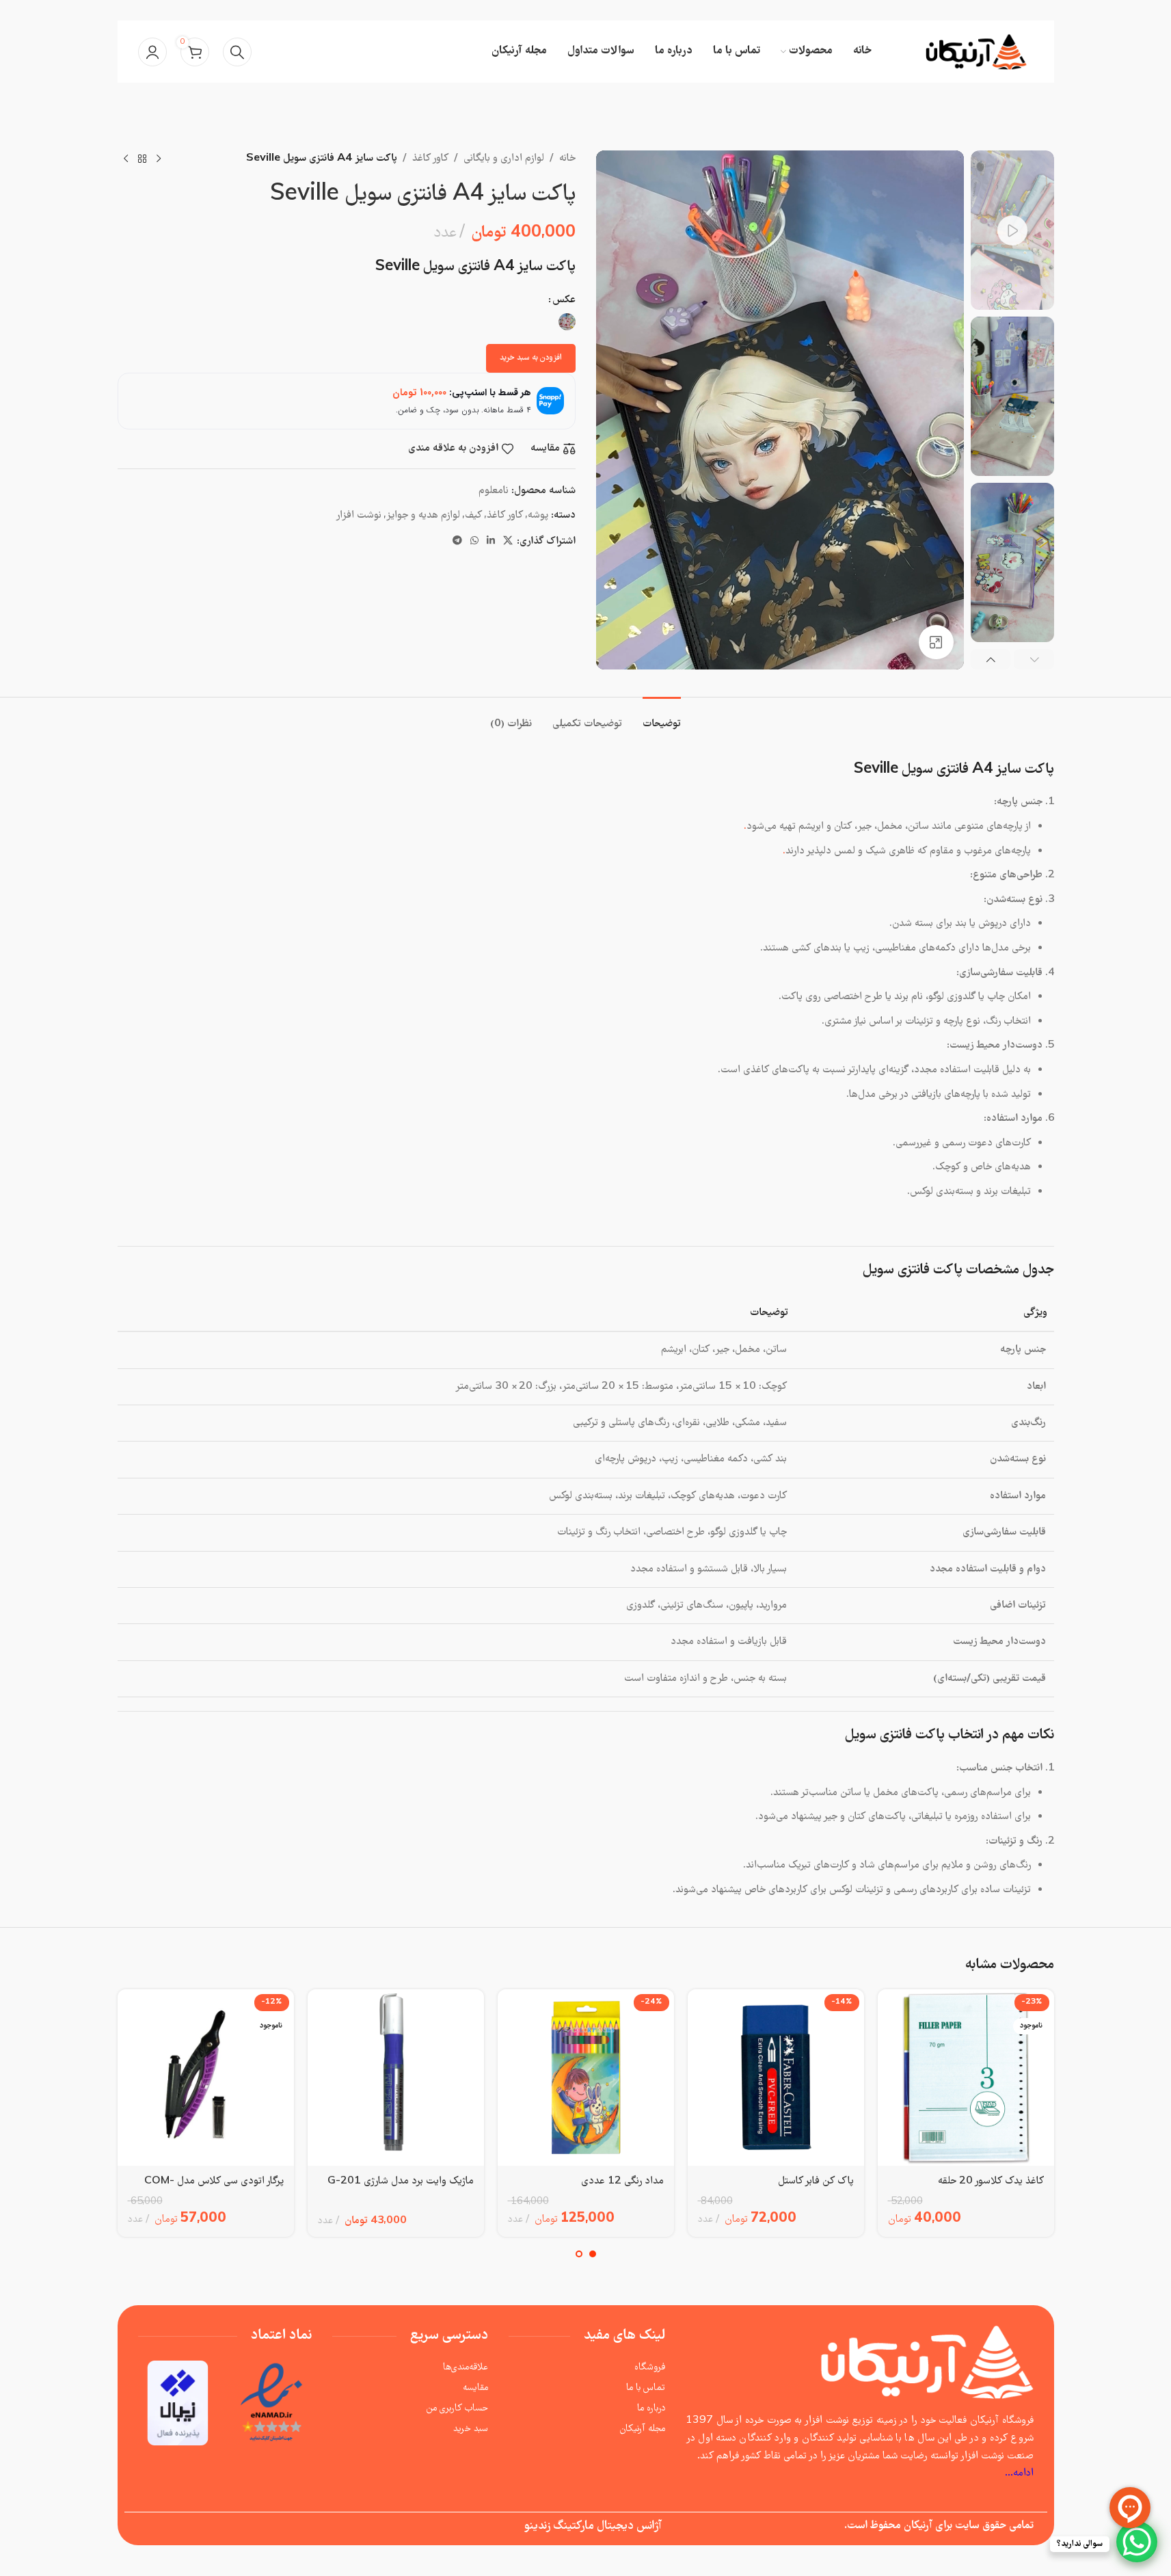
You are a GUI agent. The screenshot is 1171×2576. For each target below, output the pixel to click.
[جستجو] (237, 52)
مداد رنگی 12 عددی (622, 2181)
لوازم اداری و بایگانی (504, 159)
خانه (567, 159)
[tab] (662, 718)
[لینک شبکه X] (508, 542)
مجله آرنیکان (643, 2429)
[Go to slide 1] (593, 2254)
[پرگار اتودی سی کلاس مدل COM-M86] (206, 2077)
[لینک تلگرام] (457, 542)
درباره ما (651, 2408)
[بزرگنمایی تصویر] (936, 642)
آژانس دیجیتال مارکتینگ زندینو (593, 2526)
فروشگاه (650, 2367)
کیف (473, 516)
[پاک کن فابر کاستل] (776, 2077)
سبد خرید (471, 2429)
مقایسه (475, 2388)
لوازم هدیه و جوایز (423, 516)
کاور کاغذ (430, 159)
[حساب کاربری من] (152, 52)
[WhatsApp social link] (474, 542)
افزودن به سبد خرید (531, 358)
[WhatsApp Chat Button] (1137, 2542)
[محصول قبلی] (159, 159)
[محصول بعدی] (126, 159)
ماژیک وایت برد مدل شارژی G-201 (401, 2181)
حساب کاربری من (457, 2408)
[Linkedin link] (491, 542)
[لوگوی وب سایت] (977, 52)
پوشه (538, 516)
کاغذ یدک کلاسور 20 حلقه (991, 2181)
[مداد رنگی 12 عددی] (586, 2077)
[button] (1034, 660)
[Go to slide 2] (579, 2254)
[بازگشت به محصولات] (142, 159)
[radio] (567, 322)
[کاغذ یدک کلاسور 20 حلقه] (966, 2077)
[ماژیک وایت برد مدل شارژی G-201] (396, 2077)
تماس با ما (646, 2388)
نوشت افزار (359, 516)
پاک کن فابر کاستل (816, 2181)
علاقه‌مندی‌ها (466, 2367)
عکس (564, 300)
